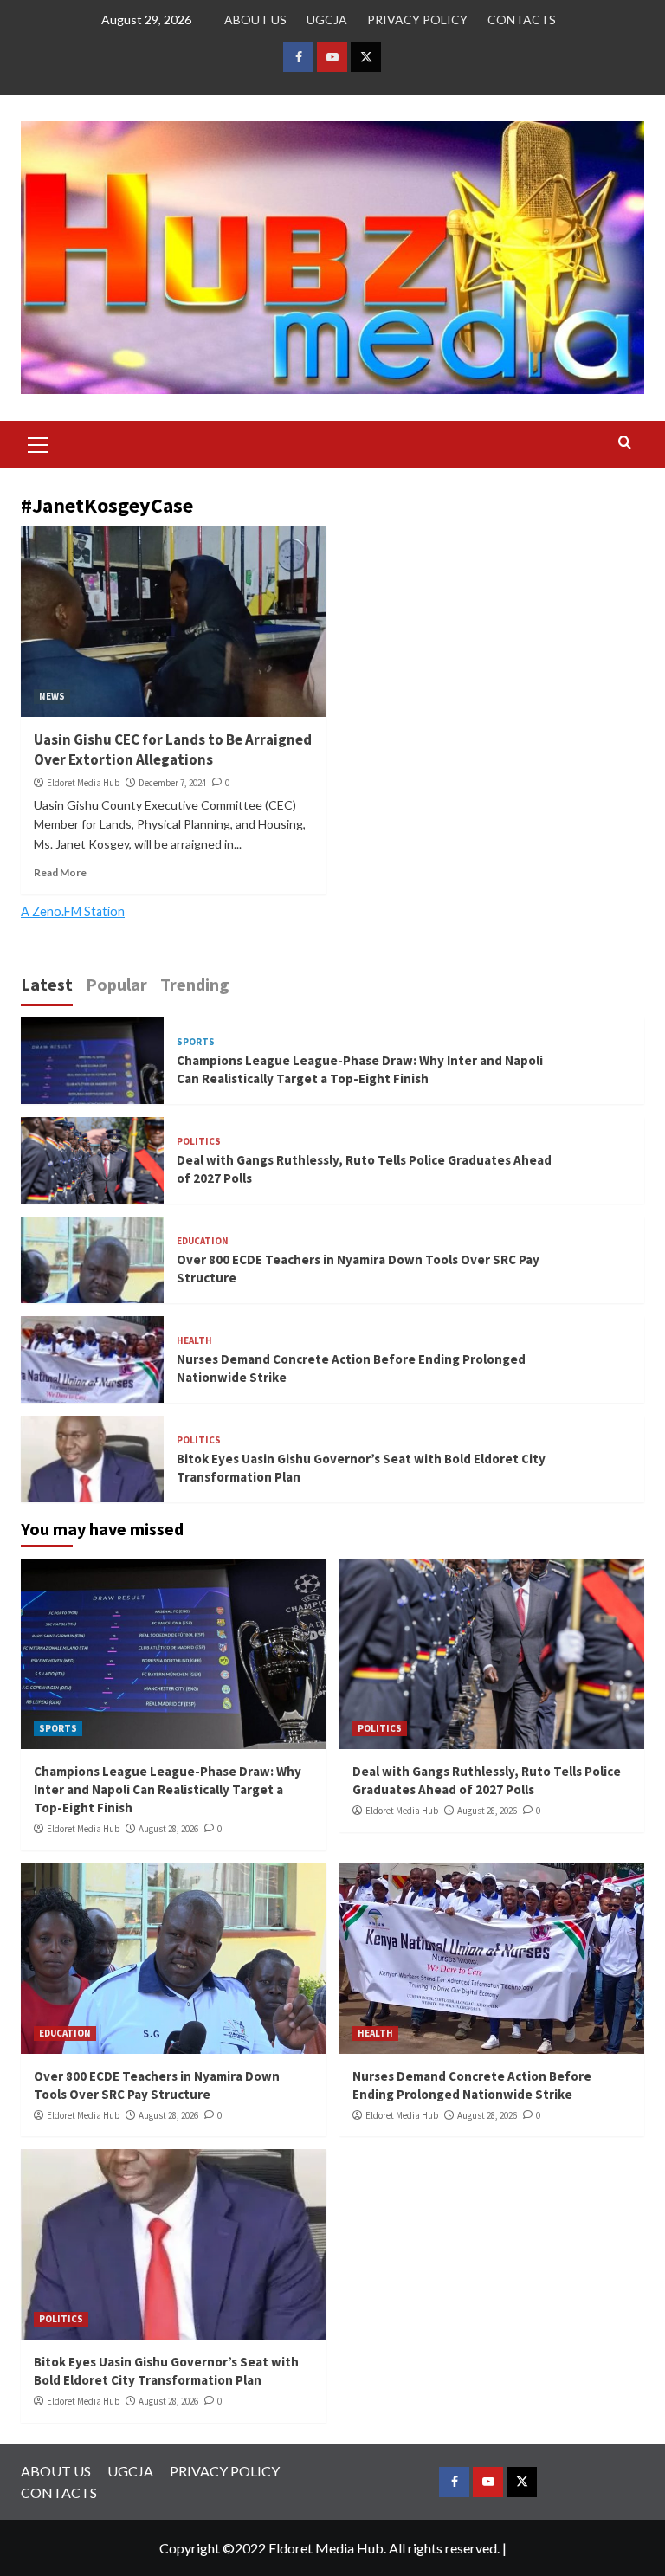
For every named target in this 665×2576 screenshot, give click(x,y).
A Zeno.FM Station (73, 912)
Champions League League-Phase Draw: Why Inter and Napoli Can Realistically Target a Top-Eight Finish (168, 1789)
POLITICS (199, 1142)
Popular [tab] (116, 984)
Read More (60, 872)
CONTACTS (522, 19)
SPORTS (196, 1042)
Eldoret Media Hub (83, 783)
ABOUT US (255, 19)
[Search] (625, 443)
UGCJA (327, 19)
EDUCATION (203, 1241)
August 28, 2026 (168, 1829)
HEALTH (194, 1341)
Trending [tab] (195, 984)
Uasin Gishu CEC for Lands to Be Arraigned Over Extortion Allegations (173, 750)
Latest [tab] (47, 984)
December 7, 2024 (172, 783)
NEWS (52, 696)
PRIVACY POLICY (417, 19)
